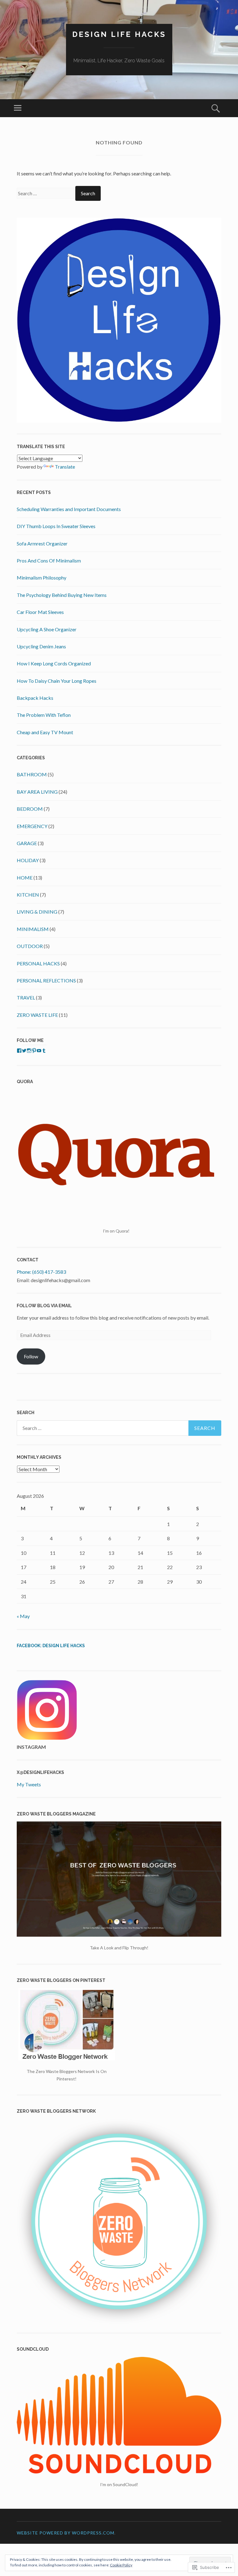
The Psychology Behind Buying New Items (62, 595)
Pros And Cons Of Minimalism (49, 560)
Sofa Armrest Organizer (42, 543)
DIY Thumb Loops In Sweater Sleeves (56, 526)
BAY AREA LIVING (37, 792)
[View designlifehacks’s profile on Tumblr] (44, 1051)
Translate (65, 467)
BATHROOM (32, 774)
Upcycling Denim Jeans (41, 646)
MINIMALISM (33, 929)
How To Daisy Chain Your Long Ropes (57, 681)
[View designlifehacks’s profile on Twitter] (24, 1051)
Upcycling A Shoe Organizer (47, 629)
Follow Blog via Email (44, 1306)
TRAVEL (26, 997)
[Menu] (18, 108)
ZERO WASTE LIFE (37, 1015)
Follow (31, 1356)
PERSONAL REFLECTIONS (46, 980)
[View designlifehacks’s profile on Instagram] (29, 1051)
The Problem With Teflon (44, 715)
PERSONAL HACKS (38, 963)
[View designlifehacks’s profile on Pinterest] (34, 1051)
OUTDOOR (30, 946)
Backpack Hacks (35, 698)
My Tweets (29, 1784)
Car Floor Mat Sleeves (40, 612)
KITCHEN (28, 895)
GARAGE (27, 843)
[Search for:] (46, 193)
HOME (25, 878)
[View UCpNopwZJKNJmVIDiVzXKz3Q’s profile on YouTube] (39, 1051)
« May (23, 1616)
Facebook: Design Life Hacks (51, 1646)
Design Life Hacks (119, 34)
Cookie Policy (121, 2565)
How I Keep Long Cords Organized (54, 663)
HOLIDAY (28, 860)
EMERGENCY (32, 826)
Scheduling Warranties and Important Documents (69, 509)
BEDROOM (30, 809)
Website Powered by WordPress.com (66, 2533)
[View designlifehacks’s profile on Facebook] (19, 1051)
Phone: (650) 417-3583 (41, 1272)
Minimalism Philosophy (42, 578)
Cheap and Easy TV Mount (45, 732)
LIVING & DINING (37, 912)
